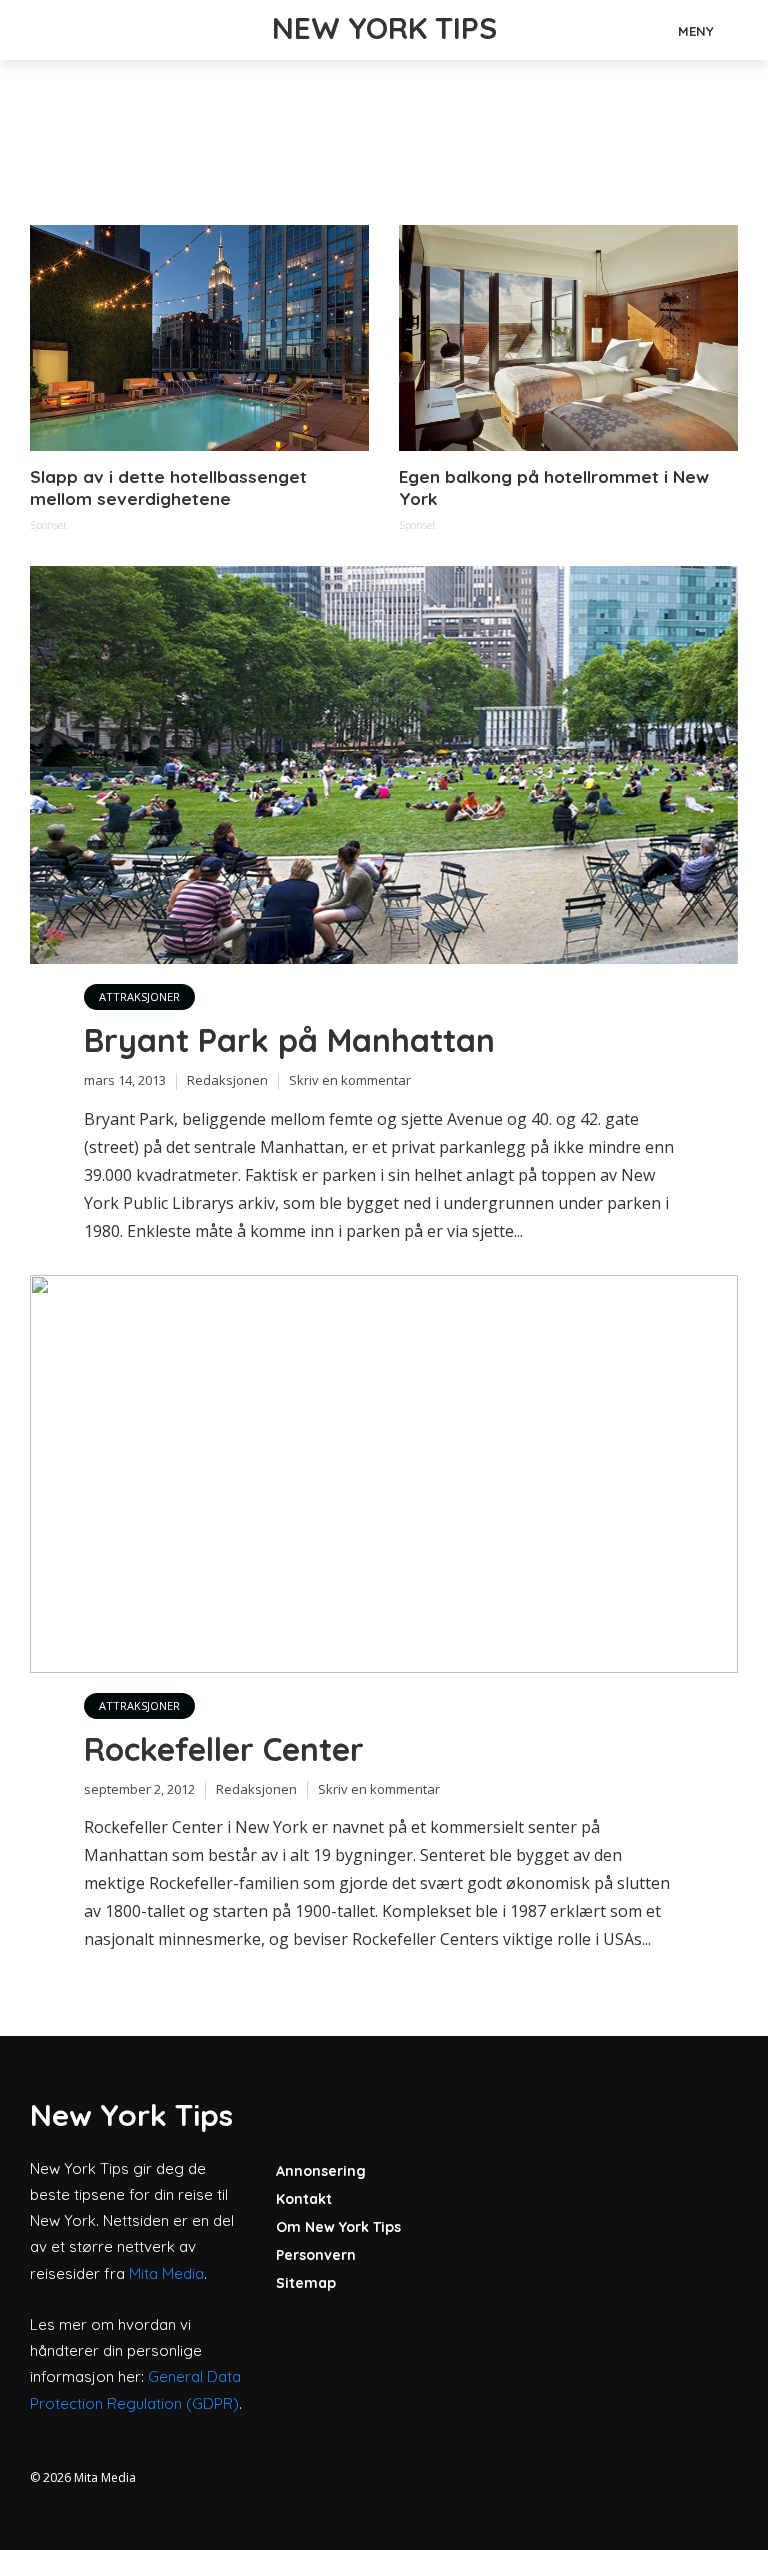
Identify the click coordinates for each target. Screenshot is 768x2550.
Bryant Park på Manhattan (289, 1040)
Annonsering (321, 2171)
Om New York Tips (338, 2227)
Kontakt (304, 2199)
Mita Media (166, 2273)
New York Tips (384, 28)
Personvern (316, 2255)
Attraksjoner (139, 996)
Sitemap (306, 2283)
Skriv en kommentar (350, 1080)
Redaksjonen (227, 1080)
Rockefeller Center (224, 1749)
